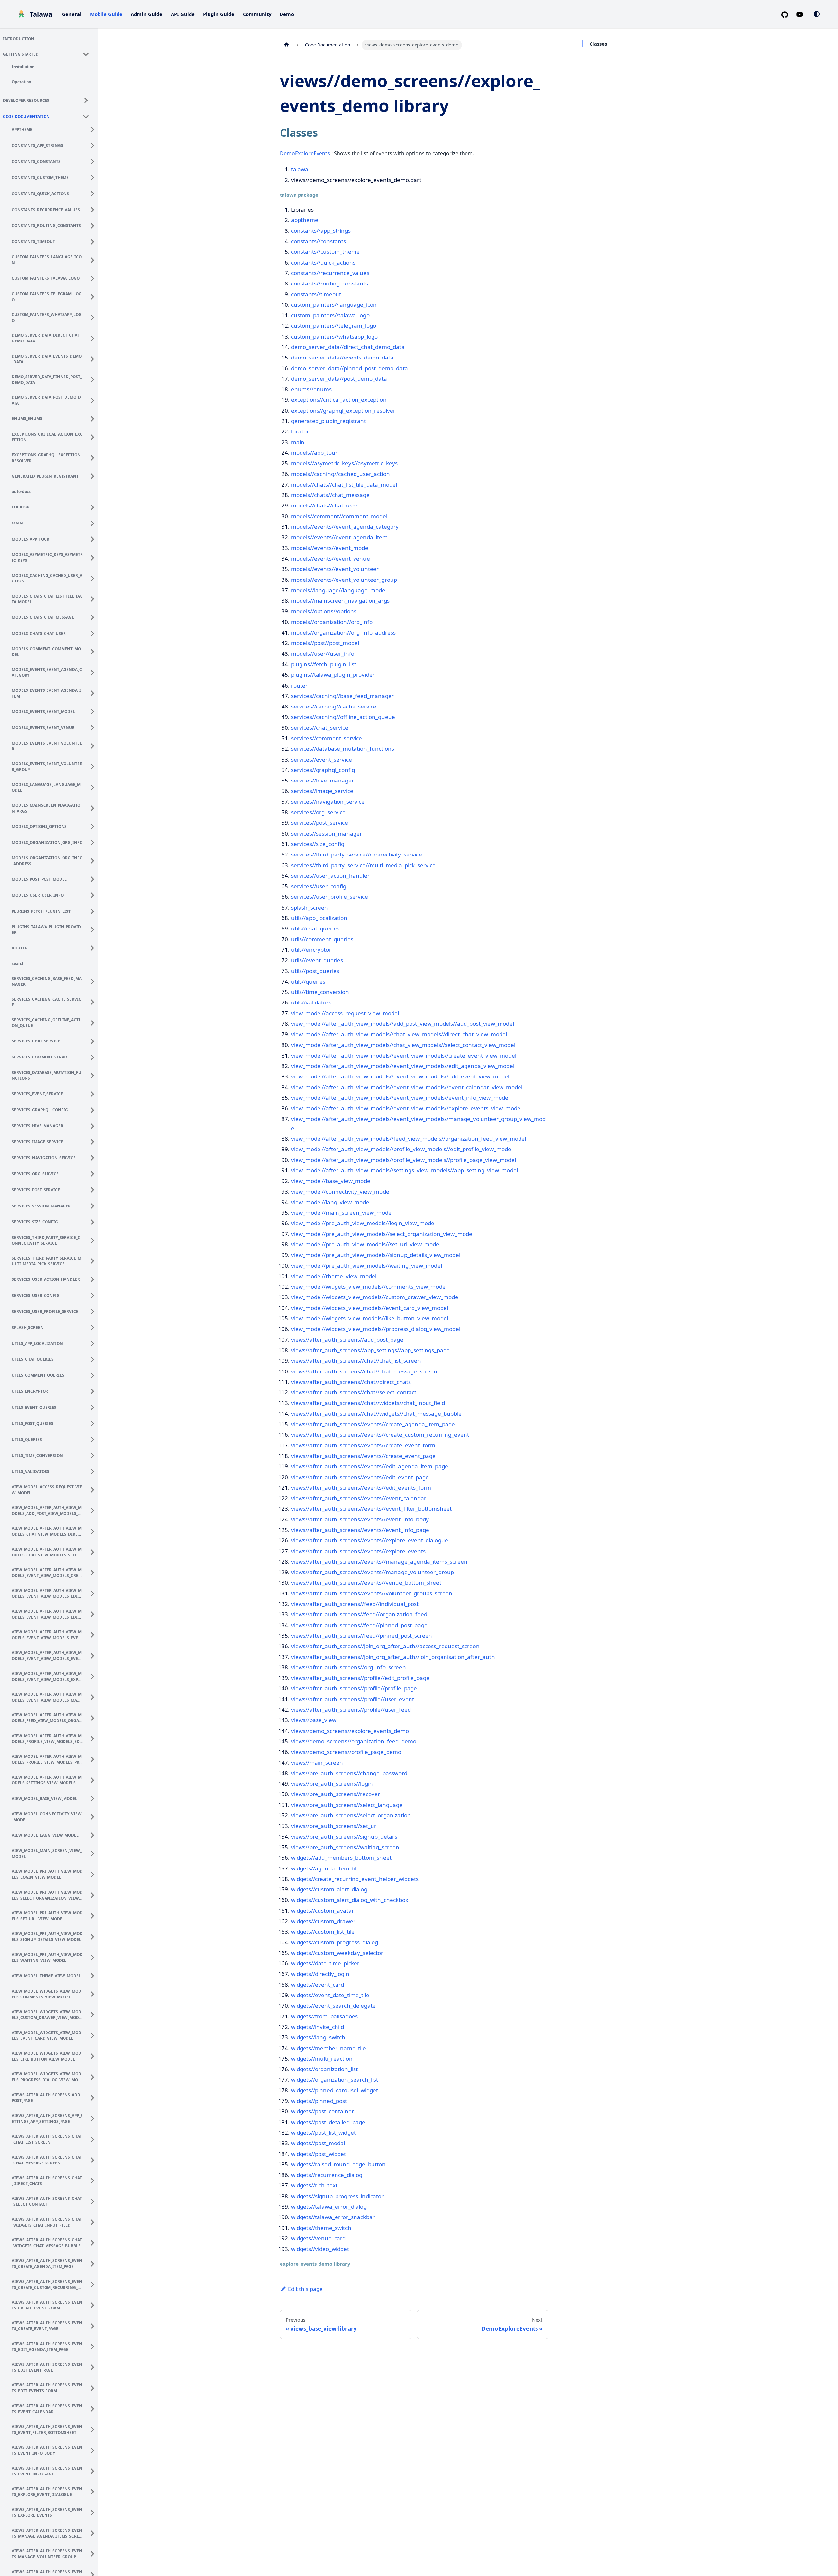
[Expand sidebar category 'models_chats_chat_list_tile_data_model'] (94, 598)
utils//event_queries (317, 960)
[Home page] (286, 45)
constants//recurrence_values (330, 273)
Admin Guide (146, 14)
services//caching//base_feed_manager (342, 696)
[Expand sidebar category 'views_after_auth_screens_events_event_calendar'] (94, 2408)
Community (257, 14)
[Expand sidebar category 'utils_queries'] (94, 1439)
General (72, 14)
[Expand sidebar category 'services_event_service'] (94, 1093)
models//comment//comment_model (339, 516)
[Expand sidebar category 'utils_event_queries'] (94, 1407)
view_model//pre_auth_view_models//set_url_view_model (366, 1244)
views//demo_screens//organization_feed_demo (354, 1741)
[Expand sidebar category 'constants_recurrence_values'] (94, 209)
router (299, 685)
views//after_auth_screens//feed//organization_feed (359, 1614)
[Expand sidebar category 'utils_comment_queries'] (94, 1374)
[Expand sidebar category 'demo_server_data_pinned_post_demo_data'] (94, 379)
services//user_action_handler (330, 876)
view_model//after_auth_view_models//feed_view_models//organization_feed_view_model (409, 1139)
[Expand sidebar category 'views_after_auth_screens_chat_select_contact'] (94, 2200)
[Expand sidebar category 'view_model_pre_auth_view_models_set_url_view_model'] (94, 1915)
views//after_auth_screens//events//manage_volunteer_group (373, 1572)
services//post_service (319, 823)
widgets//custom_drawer (323, 1921)
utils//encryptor (311, 950)
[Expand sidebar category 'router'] (94, 947)
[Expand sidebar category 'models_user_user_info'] (94, 894)
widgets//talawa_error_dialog (329, 2207)
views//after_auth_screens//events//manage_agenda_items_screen (379, 1562)
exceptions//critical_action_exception (339, 400)
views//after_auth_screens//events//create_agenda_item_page (373, 1424)
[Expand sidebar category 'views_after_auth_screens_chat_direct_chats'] (94, 2180)
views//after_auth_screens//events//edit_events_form (361, 1488)
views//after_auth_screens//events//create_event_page (363, 1456)
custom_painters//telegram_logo (334, 326)
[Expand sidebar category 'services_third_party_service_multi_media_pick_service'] (94, 1260)
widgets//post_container (322, 2111)
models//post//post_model (325, 643)
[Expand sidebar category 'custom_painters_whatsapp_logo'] (94, 317)
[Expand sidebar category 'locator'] (94, 506)
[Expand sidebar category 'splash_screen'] (94, 1327)
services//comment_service (327, 738)
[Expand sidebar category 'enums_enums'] (94, 418)
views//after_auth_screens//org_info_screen (348, 1667)
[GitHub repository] (787, 14)
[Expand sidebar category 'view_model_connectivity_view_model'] (94, 1816)
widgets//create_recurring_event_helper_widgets (355, 1879)
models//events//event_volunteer (335, 569)
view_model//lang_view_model (331, 1202)
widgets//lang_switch (318, 2037)
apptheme (305, 220)
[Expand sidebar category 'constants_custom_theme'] (94, 177)
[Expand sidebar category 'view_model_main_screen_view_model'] (94, 1853)
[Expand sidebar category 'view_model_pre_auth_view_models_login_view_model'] (94, 1873)
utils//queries (308, 981)
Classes (598, 44)
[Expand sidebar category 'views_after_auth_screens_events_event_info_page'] (94, 2470)
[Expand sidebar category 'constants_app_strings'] (94, 145)
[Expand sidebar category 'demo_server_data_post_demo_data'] (94, 399)
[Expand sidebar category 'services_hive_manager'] (94, 1125)
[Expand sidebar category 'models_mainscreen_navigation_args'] (94, 807)
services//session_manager (327, 833)
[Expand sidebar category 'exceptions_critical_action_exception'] (94, 436)
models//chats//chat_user (324, 505)
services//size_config (318, 844)
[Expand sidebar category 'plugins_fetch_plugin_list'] (94, 911)
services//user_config (319, 886)
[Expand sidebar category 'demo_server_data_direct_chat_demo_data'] (94, 337)
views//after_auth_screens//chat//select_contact (354, 1392)
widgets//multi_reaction (322, 2059)
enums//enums (311, 389)
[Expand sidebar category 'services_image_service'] (94, 1141)
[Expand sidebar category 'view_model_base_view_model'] (94, 1797)
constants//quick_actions (323, 262)
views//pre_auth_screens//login (332, 1784)
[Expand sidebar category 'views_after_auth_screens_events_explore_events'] (94, 2512)
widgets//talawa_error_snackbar (333, 2217)
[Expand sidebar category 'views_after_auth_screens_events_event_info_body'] (94, 2449)
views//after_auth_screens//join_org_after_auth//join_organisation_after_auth (393, 1657)
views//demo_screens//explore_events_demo (350, 1731)
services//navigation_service (328, 802)
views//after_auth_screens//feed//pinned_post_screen (362, 1636)
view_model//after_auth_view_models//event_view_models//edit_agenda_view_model (403, 1066)
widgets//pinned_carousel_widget (335, 2090)
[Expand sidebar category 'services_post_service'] (94, 1189)
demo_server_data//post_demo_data (339, 379)
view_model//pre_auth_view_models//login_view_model (363, 1223)
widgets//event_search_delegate (333, 2006)
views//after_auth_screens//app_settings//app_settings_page (370, 1350)
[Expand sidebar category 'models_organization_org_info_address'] (94, 860)
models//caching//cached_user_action (340, 474)
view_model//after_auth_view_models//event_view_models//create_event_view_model (404, 1055)
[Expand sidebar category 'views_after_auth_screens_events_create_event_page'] (94, 2325)
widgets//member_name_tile (328, 2048)
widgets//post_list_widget (323, 2133)
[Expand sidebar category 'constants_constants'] (94, 161)
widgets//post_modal (318, 2143)
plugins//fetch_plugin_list (324, 664)
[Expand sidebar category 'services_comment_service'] (94, 1056)
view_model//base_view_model (331, 1181)
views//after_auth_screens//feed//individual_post (355, 1604)
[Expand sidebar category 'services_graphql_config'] (94, 1109)
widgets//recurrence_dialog (327, 2175)
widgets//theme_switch (321, 2228)
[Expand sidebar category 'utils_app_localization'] (94, 1342)
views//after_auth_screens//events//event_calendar (359, 1498)
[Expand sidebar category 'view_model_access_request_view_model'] (94, 1489)
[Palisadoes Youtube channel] (803, 14)
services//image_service (322, 791)
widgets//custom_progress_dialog (335, 1942)
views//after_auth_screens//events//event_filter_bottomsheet (371, 1509)
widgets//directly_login (320, 1974)
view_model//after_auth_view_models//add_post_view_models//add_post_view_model (402, 1024)
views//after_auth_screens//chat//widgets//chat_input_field (368, 1403)
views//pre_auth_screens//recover (336, 1794)
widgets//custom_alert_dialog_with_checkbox (350, 1900)
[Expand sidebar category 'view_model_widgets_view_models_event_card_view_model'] (94, 2034)
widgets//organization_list (324, 2069)
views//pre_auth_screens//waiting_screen (345, 1847)
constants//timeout (316, 294)
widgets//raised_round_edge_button (338, 2164)
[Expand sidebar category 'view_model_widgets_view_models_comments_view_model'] (94, 1993)
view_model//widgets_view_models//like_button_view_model (370, 1318)
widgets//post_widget (319, 2154)
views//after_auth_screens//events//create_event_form (363, 1445)
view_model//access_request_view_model (345, 1013)
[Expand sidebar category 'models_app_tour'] (94, 538)
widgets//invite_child (318, 2027)
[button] (49, 53)
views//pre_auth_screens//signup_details (344, 1837)
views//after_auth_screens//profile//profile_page (354, 1688)
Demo (287, 14)
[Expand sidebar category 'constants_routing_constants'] (94, 225)
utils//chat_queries (315, 928)
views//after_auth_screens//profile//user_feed (351, 1710)
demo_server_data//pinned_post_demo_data (349, 368)
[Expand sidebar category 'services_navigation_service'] (94, 1157)
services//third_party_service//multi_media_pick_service (363, 865)
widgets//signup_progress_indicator (337, 2196)
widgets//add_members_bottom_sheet (341, 1858)
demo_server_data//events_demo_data (342, 357)
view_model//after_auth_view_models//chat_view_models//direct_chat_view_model (399, 1034)
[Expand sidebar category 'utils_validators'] (94, 1470)
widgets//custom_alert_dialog (329, 1889)
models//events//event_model (330, 548)
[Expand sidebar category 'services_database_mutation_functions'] (94, 1075)
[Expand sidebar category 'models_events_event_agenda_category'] (94, 672)
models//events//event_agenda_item (339, 537)
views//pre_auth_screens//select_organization (351, 1815)
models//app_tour (314, 453)
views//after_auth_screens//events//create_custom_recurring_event (380, 1435)
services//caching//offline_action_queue (343, 717)
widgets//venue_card (318, 2238)
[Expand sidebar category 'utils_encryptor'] (94, 1390)
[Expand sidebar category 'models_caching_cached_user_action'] (94, 577)
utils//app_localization (319, 918)
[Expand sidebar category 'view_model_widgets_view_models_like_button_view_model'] (94, 2055)
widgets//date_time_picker (325, 1963)
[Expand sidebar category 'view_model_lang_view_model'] (94, 1834)
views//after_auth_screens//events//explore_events (358, 1551)
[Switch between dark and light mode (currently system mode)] (817, 14)
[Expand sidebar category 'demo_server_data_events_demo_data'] (94, 358)
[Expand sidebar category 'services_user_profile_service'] (94, 1311)
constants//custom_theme (325, 252)
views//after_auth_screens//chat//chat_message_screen (364, 1371)
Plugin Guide (219, 14)
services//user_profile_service (329, 897)
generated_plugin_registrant (328, 421)
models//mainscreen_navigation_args (340, 601)
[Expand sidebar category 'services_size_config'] (94, 1221)
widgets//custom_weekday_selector (337, 1953)
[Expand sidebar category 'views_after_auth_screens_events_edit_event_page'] (94, 2366)
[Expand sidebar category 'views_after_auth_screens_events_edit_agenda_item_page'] (94, 2346)
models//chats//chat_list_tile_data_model (344, 484)
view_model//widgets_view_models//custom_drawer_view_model (375, 1297)
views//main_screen (317, 1763)
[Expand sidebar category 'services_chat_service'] (94, 1040)
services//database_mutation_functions (343, 749)
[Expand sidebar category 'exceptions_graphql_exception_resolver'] (94, 457)
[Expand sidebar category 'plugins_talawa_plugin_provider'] (94, 929)
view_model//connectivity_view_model (341, 1192)
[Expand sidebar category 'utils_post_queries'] (94, 1423)
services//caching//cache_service (334, 706)
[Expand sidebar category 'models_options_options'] (94, 826)
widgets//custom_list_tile (323, 1932)
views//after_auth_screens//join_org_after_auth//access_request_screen (385, 1646)
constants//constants (319, 241)
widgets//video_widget (320, 2249)
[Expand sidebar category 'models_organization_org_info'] (94, 842)
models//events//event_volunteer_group (344, 580)
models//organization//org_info (332, 622)
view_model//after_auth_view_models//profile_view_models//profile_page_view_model (403, 1160)
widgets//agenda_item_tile (325, 1868)
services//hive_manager (322, 780)
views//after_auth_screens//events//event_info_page (360, 1530)
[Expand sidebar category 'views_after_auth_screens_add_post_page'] (94, 2097)
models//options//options (324, 611)
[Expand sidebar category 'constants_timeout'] (94, 241)
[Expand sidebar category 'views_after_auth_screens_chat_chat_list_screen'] (94, 2138)
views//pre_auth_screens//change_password (349, 1773)
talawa (300, 169)
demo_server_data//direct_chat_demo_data (348, 347)
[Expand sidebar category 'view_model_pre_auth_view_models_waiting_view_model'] (94, 1956)
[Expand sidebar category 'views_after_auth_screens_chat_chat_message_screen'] (94, 2159)
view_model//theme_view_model (334, 1276)
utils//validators (311, 1002)
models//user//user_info (323, 654)
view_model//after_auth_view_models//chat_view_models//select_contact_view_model (403, 1045)
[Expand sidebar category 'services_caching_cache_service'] (94, 1001)
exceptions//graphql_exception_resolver (343, 410)
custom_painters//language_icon (334, 305)
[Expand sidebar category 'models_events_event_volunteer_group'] (94, 766)
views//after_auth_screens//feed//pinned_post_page (359, 1625)
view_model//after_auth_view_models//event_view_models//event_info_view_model (400, 1098)
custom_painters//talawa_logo (330, 315)
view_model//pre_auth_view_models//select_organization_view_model (382, 1234)
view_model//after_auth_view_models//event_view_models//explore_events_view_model (406, 1108)
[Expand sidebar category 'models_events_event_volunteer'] (94, 745)
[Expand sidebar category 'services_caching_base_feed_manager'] (94, 980)
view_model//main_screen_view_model (342, 1213)
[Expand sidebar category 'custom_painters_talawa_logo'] (94, 277)
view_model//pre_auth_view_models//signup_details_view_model (376, 1255)
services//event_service (321, 759)
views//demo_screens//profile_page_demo (346, 1752)
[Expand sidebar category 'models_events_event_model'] (94, 711)
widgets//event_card (318, 1985)
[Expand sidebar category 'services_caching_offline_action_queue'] (94, 1022)
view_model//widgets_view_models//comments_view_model (369, 1287)
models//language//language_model (339, 590)
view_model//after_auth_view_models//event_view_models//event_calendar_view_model (407, 1087)
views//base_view (314, 1720)
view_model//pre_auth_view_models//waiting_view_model (366, 1266)
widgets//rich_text (314, 2185)
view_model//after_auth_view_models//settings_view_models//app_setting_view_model (404, 1170)
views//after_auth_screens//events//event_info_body (360, 1519)
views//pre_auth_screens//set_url (334, 1826)
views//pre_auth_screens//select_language (347, 1805)
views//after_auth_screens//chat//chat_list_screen (356, 1361)
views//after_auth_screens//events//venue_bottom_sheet (366, 1582)
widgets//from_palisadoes (324, 2016)
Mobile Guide (106, 14)
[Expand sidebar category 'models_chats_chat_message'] (94, 616)
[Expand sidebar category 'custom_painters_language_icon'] (94, 259)
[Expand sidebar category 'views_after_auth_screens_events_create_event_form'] (94, 2304)
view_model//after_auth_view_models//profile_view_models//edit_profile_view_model (402, 1149)
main (298, 442)
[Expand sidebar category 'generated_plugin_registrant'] (94, 475)
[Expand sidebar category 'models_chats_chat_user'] (94, 633)
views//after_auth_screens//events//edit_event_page (360, 1477)
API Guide (183, 14)
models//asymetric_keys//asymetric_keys (344, 463)
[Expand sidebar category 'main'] (94, 522)
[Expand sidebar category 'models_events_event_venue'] (94, 727)
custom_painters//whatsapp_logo (334, 336)
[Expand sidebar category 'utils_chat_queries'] (94, 1358)
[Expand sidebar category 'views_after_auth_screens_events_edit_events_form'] (94, 2387)
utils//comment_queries (322, 939)
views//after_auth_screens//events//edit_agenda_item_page (370, 1466)
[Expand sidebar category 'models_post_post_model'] (94, 878)
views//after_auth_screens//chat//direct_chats (351, 1382)
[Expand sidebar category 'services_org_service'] (94, 1173)
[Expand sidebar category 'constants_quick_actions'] (94, 193)
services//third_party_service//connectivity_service (356, 854)
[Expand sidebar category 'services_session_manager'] (94, 1205)
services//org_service (318, 812)
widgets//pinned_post (319, 2101)
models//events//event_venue (330, 558)
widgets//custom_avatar (322, 1911)
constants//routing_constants (329, 283)
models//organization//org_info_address (343, 632)
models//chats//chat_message (330, 495)
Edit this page (305, 2289)
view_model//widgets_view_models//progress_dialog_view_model (376, 1329)
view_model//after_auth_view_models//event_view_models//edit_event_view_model (400, 1076)
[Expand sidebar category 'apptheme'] (94, 129)
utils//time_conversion (320, 992)
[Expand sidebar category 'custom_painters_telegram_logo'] (94, 296)
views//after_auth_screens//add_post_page (347, 1340)
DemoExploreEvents (305, 153)
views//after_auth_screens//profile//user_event (353, 1699)
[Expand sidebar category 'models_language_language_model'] (94, 786)
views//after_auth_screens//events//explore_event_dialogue (370, 1540)
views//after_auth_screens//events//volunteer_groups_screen (372, 1593)
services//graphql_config (323, 770)
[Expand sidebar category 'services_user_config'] (94, 1295)
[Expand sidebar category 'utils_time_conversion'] (94, 1455)
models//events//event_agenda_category (345, 527)
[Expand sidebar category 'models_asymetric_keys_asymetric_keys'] (94, 557)
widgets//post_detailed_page (328, 2122)
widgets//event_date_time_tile (330, 1995)
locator (300, 431)
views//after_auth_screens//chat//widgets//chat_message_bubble (376, 1414)
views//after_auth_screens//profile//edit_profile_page (360, 1678)
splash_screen (310, 907)
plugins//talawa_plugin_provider (333, 675)
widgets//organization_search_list (335, 2079)
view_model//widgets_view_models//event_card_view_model (370, 1308)
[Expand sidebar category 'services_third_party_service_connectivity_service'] (94, 1239)
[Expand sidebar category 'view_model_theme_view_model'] (94, 1975)
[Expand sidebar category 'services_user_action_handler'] (94, 1279)
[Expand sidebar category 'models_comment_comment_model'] (94, 651)
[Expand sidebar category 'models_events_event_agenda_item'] (94, 692)
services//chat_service (320, 728)
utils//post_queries (315, 971)
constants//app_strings (321, 231)
